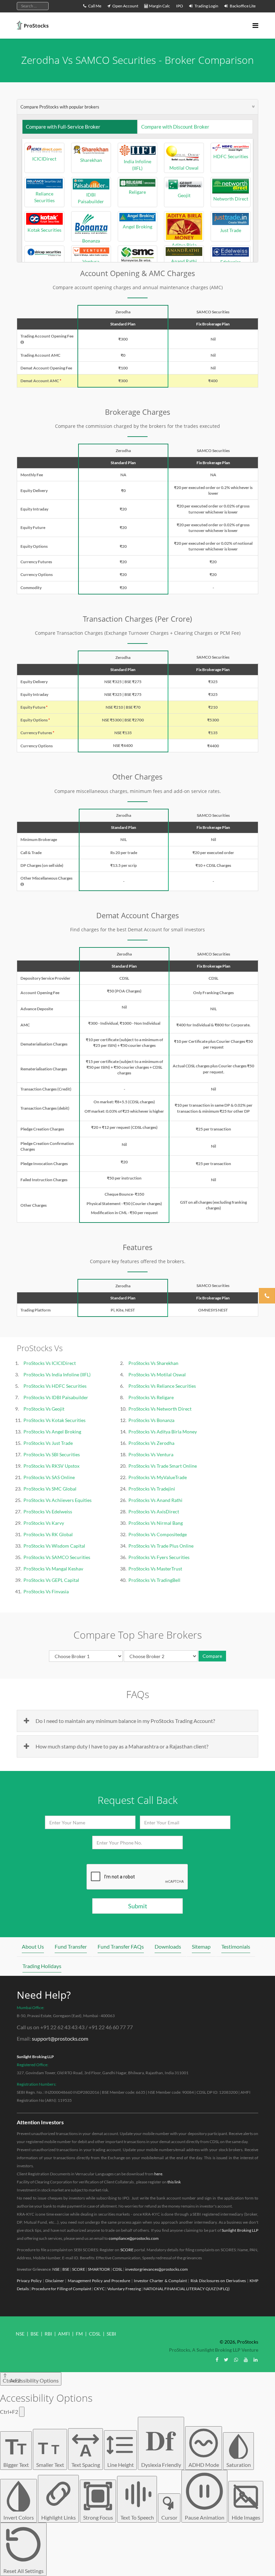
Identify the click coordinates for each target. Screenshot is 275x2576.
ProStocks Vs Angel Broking (52, 1432)
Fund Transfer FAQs (121, 1946)
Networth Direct (231, 199)
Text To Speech (137, 2517)
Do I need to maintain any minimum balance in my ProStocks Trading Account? (125, 1721)
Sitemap (201, 1946)
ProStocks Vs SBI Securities (52, 1454)
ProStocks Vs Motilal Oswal (157, 1374)
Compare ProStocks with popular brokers (60, 107)
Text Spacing (86, 2454)
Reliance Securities (44, 197)
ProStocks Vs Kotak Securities (54, 1420)
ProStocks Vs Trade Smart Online (163, 1466)
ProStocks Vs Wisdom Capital (54, 1546)
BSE (66, 2269)
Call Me (94, 6)
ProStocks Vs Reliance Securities (162, 1386)
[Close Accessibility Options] (22, 2412)
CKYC (99, 2289)
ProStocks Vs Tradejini (152, 1489)
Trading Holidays (42, 1966)
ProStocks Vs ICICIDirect (50, 1363)
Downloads (168, 1946)
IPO (180, 6)
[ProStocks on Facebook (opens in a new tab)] (217, 2360)
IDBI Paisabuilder (91, 198)
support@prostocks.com (60, 2038)
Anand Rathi (184, 261)
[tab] (137, 107)
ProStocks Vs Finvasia (46, 1591)
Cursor (169, 2517)
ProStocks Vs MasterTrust (155, 1569)
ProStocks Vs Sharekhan (153, 1363)
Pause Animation (205, 2517)
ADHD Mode (204, 2465)
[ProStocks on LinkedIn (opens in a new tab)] (256, 2360)
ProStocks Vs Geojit (44, 1409)
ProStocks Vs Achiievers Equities (58, 1500)
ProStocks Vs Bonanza (151, 1420)
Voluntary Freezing (124, 2289)
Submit (138, 1906)
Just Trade (231, 230)
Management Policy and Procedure (99, 2281)
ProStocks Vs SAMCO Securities (57, 1557)
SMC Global (137, 267)
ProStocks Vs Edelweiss (48, 1512)
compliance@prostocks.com (134, 2238)
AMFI (64, 2334)
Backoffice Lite (242, 6)
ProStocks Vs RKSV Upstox (51, 1466)
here (158, 2174)
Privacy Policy (29, 2281)
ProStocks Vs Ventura (151, 1454)
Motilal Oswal (184, 168)
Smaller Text (50, 2453)
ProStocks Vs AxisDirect (154, 1512)
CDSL (118, 2269)
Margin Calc (159, 6)
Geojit (184, 195)
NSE (56, 2269)
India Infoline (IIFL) (137, 165)
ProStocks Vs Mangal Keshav (53, 1569)
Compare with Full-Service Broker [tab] (63, 127)
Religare (137, 192)
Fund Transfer (71, 1946)
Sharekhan (91, 160)
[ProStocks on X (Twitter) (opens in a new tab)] (226, 2360)
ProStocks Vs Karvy (44, 1523)
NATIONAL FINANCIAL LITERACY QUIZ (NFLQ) (187, 2289)
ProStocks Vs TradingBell (154, 1580)
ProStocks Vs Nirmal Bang (156, 1523)
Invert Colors (19, 2517)
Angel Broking (137, 227)
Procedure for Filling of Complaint (61, 2289)
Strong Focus (98, 2517)
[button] (22, 342)
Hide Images (246, 2517)
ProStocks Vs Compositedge (158, 1534)
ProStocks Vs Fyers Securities (159, 1557)
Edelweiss (231, 262)
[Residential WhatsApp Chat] (236, 2360)
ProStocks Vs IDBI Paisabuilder (56, 1397)
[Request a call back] (267, 1296)
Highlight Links (59, 2517)
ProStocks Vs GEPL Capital (51, 1580)
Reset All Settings (23, 2571)
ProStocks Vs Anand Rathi (155, 1500)
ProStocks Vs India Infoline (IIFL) (57, 1374)
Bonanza (91, 240)
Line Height (121, 2465)
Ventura (91, 261)
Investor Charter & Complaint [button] (160, 2281)
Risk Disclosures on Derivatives (218, 2281)
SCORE (127, 2250)
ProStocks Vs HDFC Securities (55, 1386)
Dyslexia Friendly (161, 2444)
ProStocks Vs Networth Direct (160, 1409)
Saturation (239, 2465)
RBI (48, 2334)
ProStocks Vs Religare (151, 1397)
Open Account (125, 6)
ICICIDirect (44, 159)
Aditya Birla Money (184, 226)
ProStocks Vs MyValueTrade (158, 1477)
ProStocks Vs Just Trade (48, 1443)
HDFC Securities (231, 156)
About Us (33, 1946)
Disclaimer (55, 2281)
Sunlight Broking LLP (35, 2057)
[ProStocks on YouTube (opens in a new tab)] (246, 2360)
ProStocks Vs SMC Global (50, 1489)
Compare (212, 1656)
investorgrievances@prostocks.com (156, 2269)
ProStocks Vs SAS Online (49, 1477)
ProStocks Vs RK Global (48, 1534)
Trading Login (206, 6)
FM (79, 2334)
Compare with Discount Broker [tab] (175, 127)
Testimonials (236, 1946)
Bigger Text (16, 2451)
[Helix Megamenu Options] (255, 25)
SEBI (111, 2334)
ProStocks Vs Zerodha (151, 1443)
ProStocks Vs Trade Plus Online (161, 1546)
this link (174, 2182)
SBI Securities (44, 263)
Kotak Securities (44, 230)
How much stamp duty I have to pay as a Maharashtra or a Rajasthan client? (122, 1746)
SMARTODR (99, 2269)
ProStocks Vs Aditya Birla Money (163, 1432)
